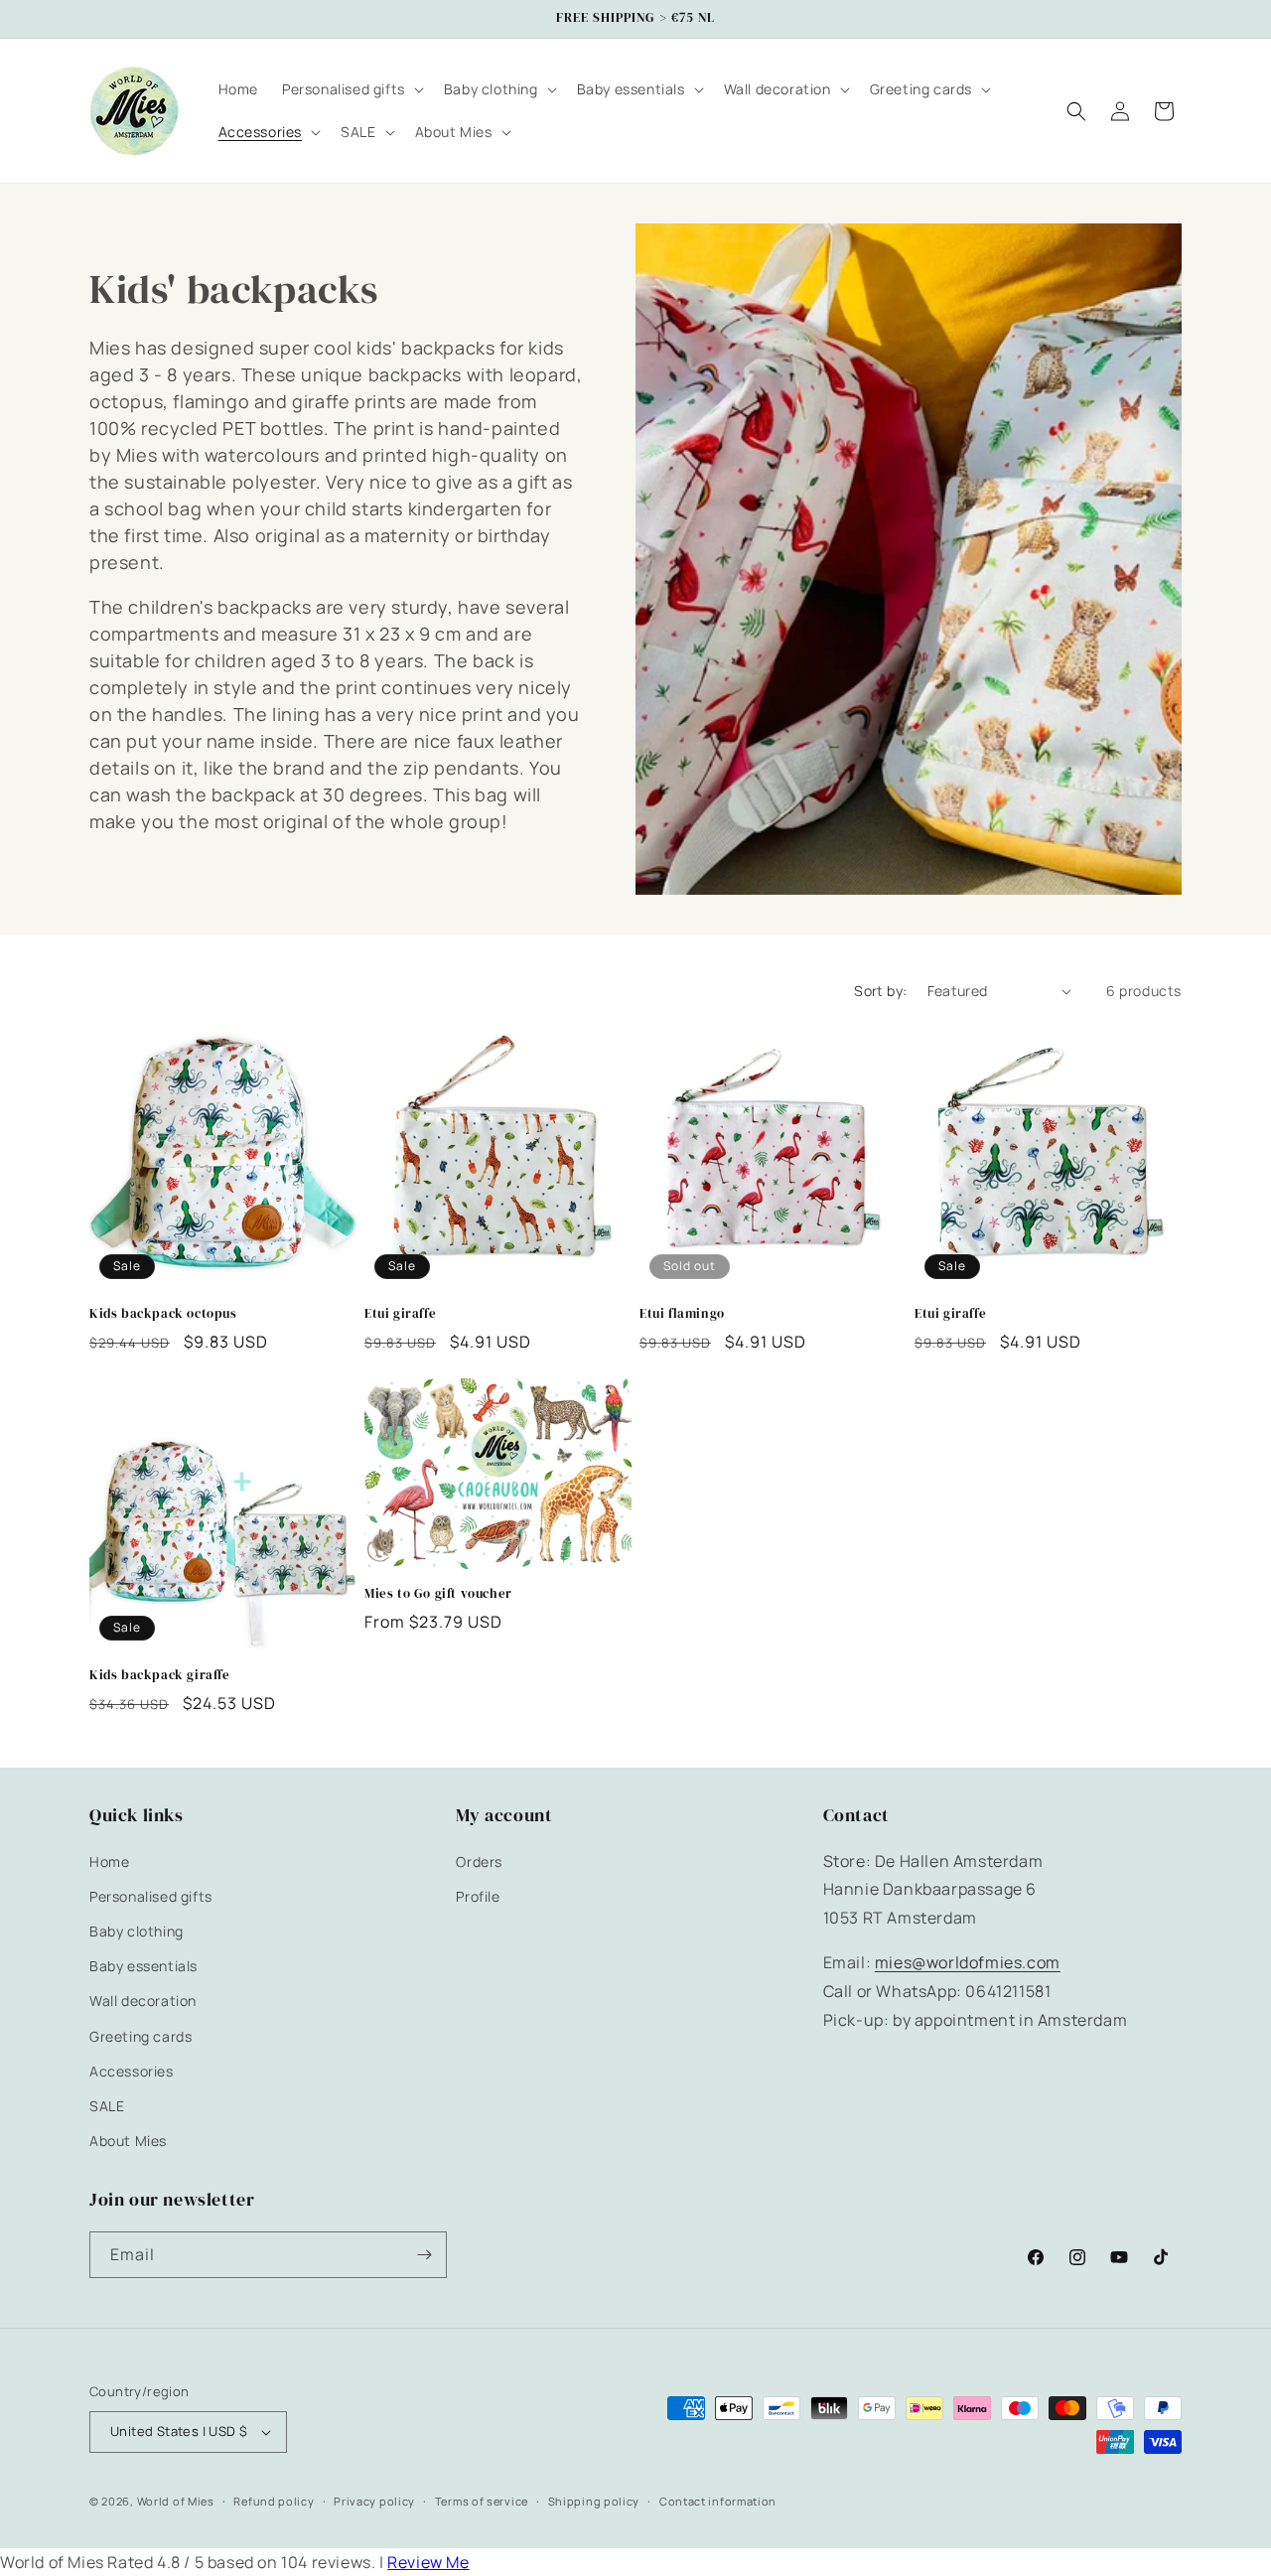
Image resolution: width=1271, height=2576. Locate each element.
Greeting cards (141, 2036)
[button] (351, 89)
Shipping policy (594, 2501)
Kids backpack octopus (163, 1314)
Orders (479, 1861)
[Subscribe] (424, 2255)
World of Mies (176, 2501)
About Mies (128, 2141)
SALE (107, 2106)
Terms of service (482, 2501)
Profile (478, 1896)
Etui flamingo (682, 1314)
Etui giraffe (400, 1314)
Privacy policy (374, 2501)
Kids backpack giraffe (160, 1675)
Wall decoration (143, 2001)
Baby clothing (137, 1931)
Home (109, 1861)
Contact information (718, 2501)
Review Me (428, 2562)
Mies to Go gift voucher (438, 1594)
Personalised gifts (151, 1896)
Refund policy (274, 2501)
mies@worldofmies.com (968, 1962)
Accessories (132, 2071)
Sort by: (880, 991)
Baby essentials (143, 1966)
